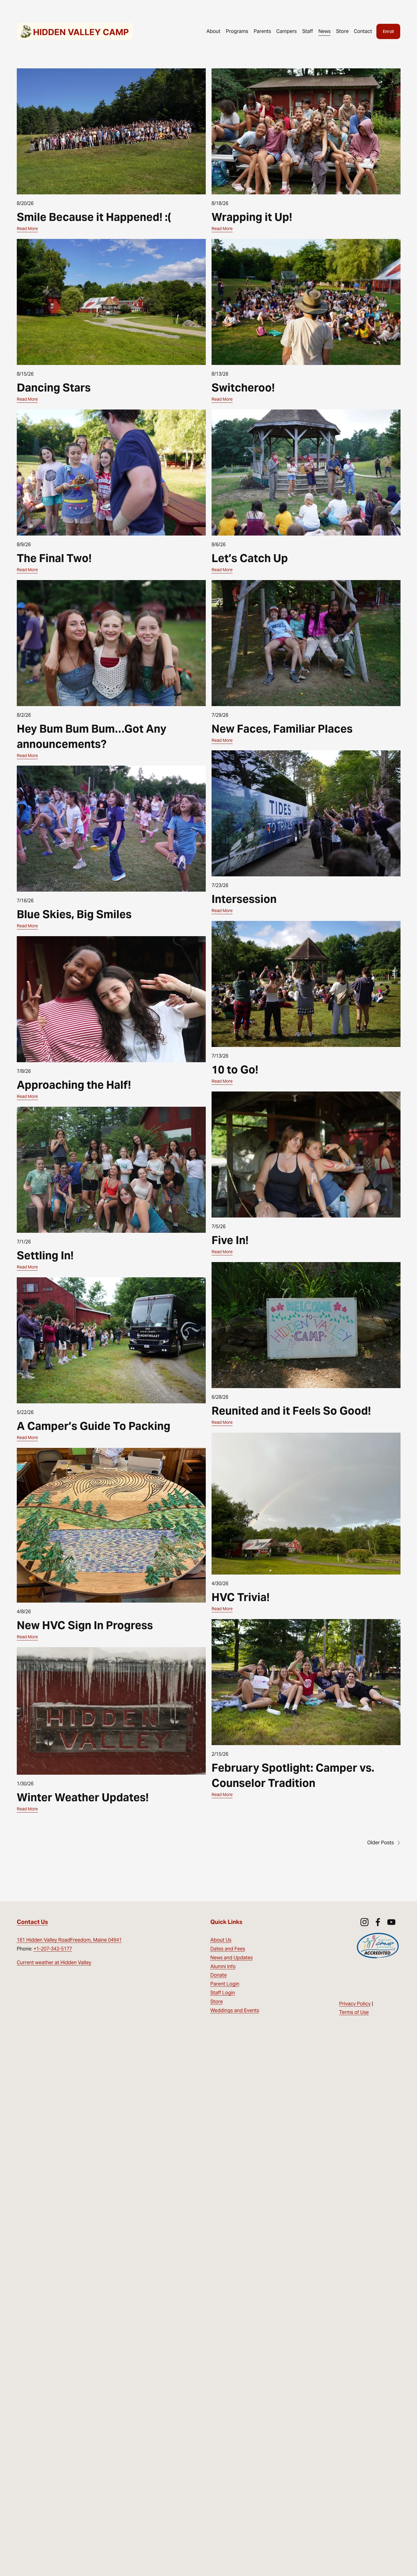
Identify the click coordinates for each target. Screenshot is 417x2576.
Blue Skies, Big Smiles (74, 914)
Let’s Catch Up (250, 558)
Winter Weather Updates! (83, 1797)
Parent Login (225, 1984)
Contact (363, 31)
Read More (27, 229)
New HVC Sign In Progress (85, 1625)
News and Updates (232, 1958)
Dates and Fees (228, 1949)
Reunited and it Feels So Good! (291, 1411)
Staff (308, 31)
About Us (221, 1940)
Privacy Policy (355, 2004)
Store (342, 31)
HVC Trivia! (241, 1597)
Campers (286, 31)
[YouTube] (391, 1922)
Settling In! (45, 1255)
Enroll (388, 31)
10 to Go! (235, 1070)
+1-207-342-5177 (53, 1949)
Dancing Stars (54, 388)
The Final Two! (54, 558)
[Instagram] (364, 1922)
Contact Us (32, 1922)
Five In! (230, 1240)
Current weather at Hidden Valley (54, 1963)
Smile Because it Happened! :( (94, 217)
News (325, 31)
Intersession (244, 899)
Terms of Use (354, 2012)
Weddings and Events (235, 2010)
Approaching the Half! (74, 1085)
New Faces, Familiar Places (282, 729)
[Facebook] (378, 1922)
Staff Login (223, 1993)
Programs (237, 31)
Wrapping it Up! (252, 217)
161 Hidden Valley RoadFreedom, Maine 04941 (69, 1940)
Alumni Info (223, 1966)
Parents (262, 31)
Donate (219, 1975)
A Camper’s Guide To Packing (94, 1426)
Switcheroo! (243, 388)
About (213, 31)
